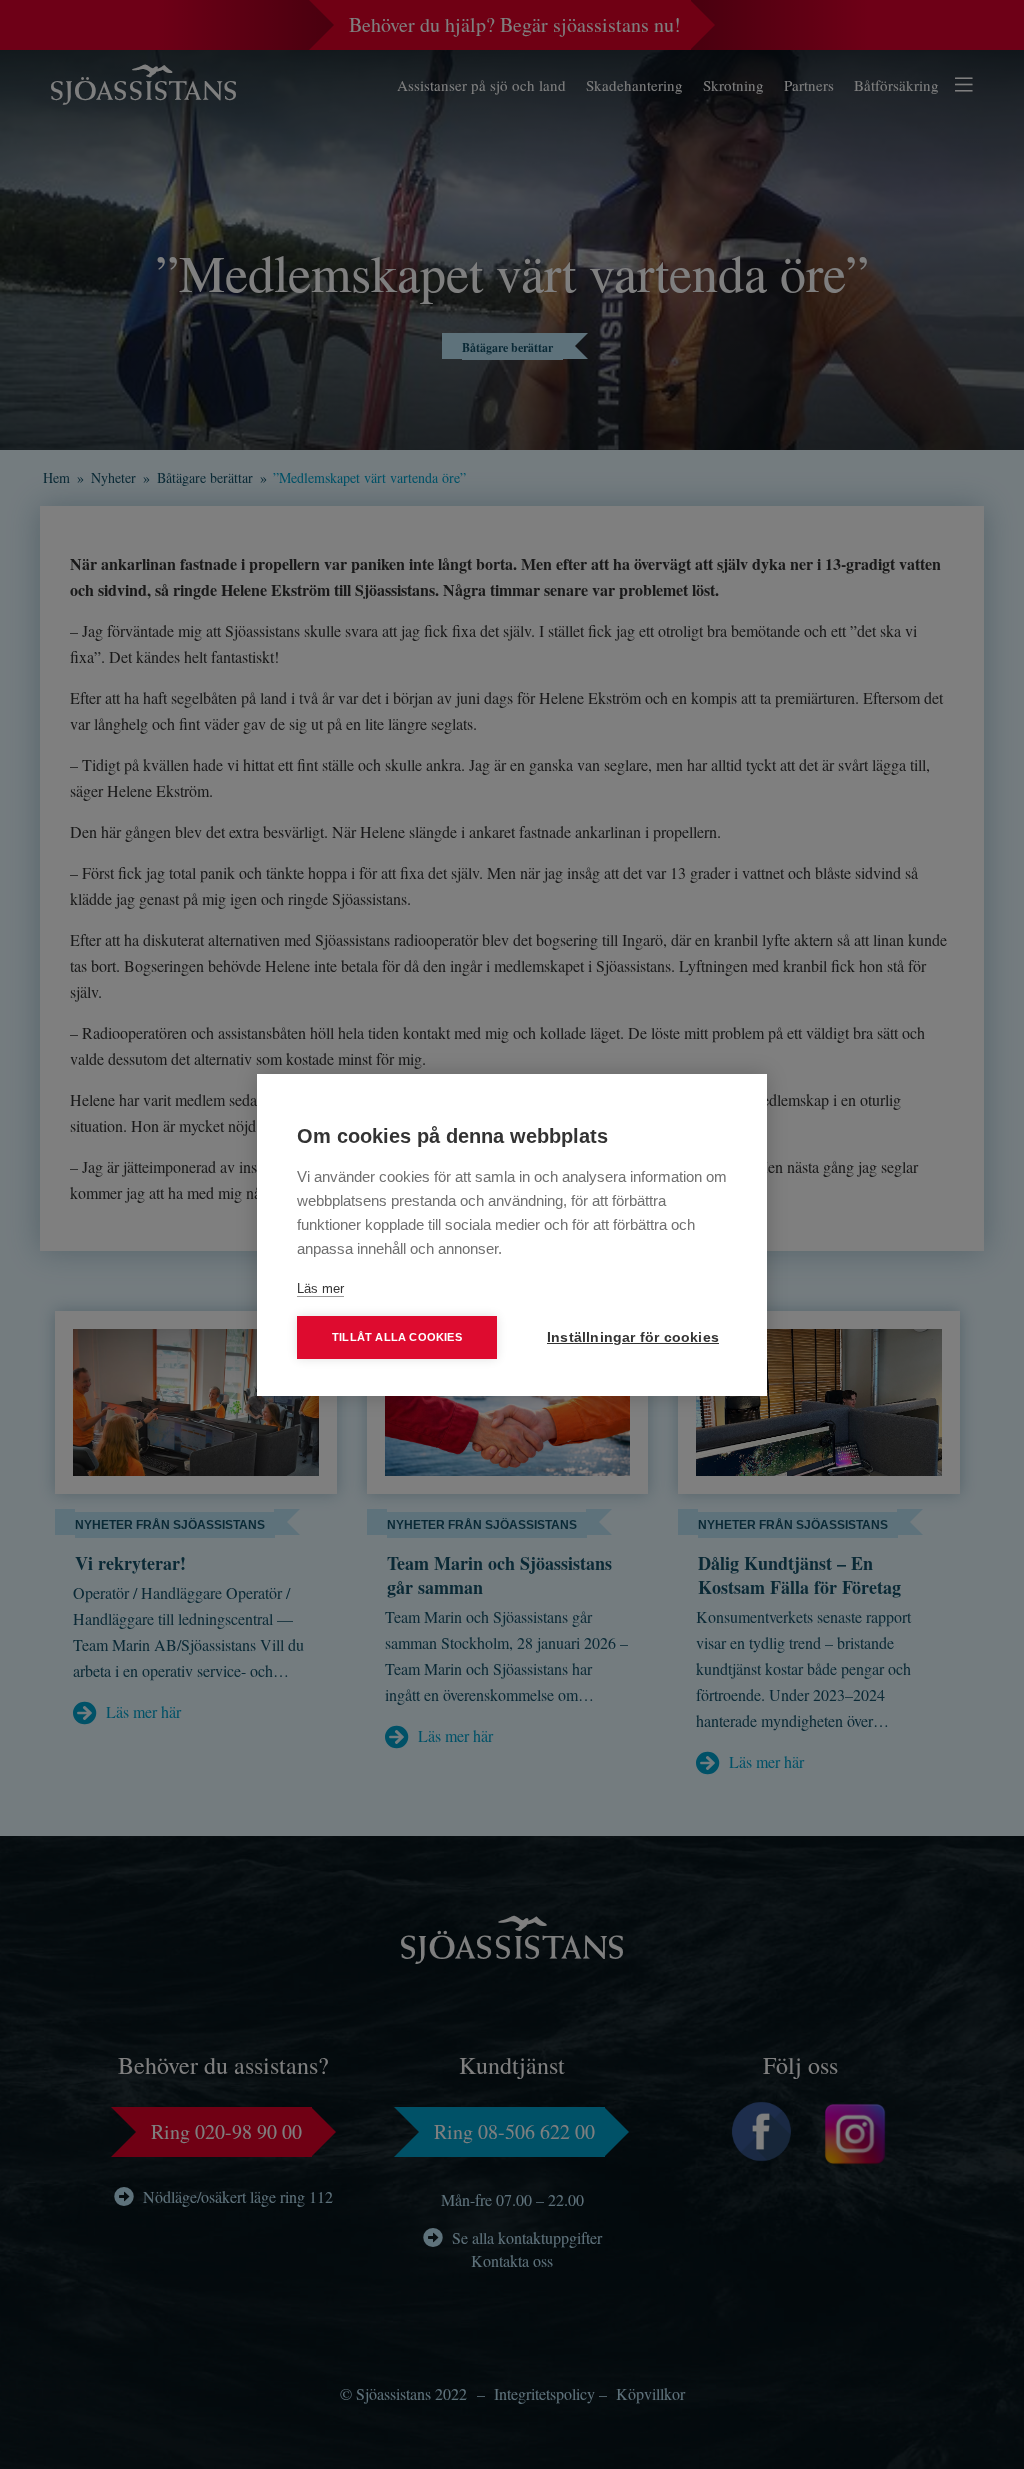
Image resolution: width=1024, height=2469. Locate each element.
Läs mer (320, 1288)
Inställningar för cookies (633, 1337)
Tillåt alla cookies (397, 1337)
